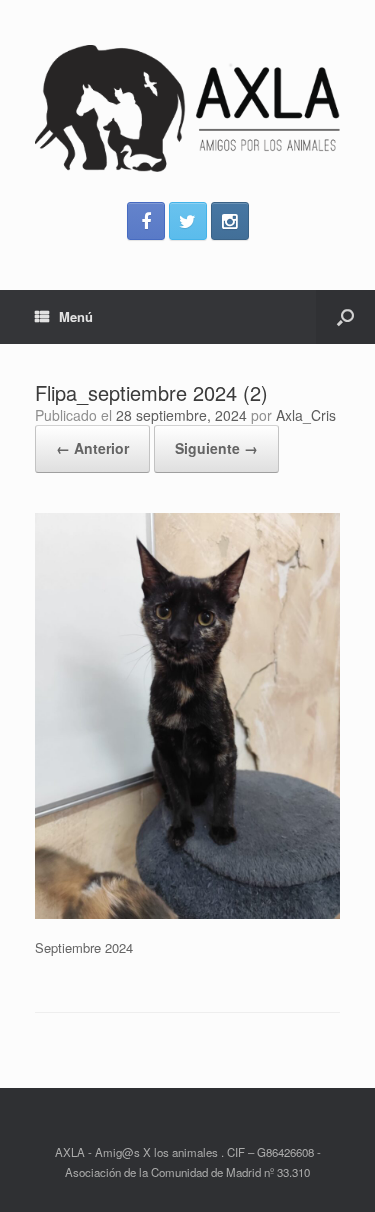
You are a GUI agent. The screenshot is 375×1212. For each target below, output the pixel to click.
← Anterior (92, 448)
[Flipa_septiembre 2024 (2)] (187, 913)
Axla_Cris (306, 415)
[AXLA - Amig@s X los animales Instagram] (230, 221)
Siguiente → (216, 448)
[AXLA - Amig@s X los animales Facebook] (146, 221)
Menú (76, 316)
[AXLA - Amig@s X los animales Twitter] (188, 221)
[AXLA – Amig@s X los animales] (187, 108)
